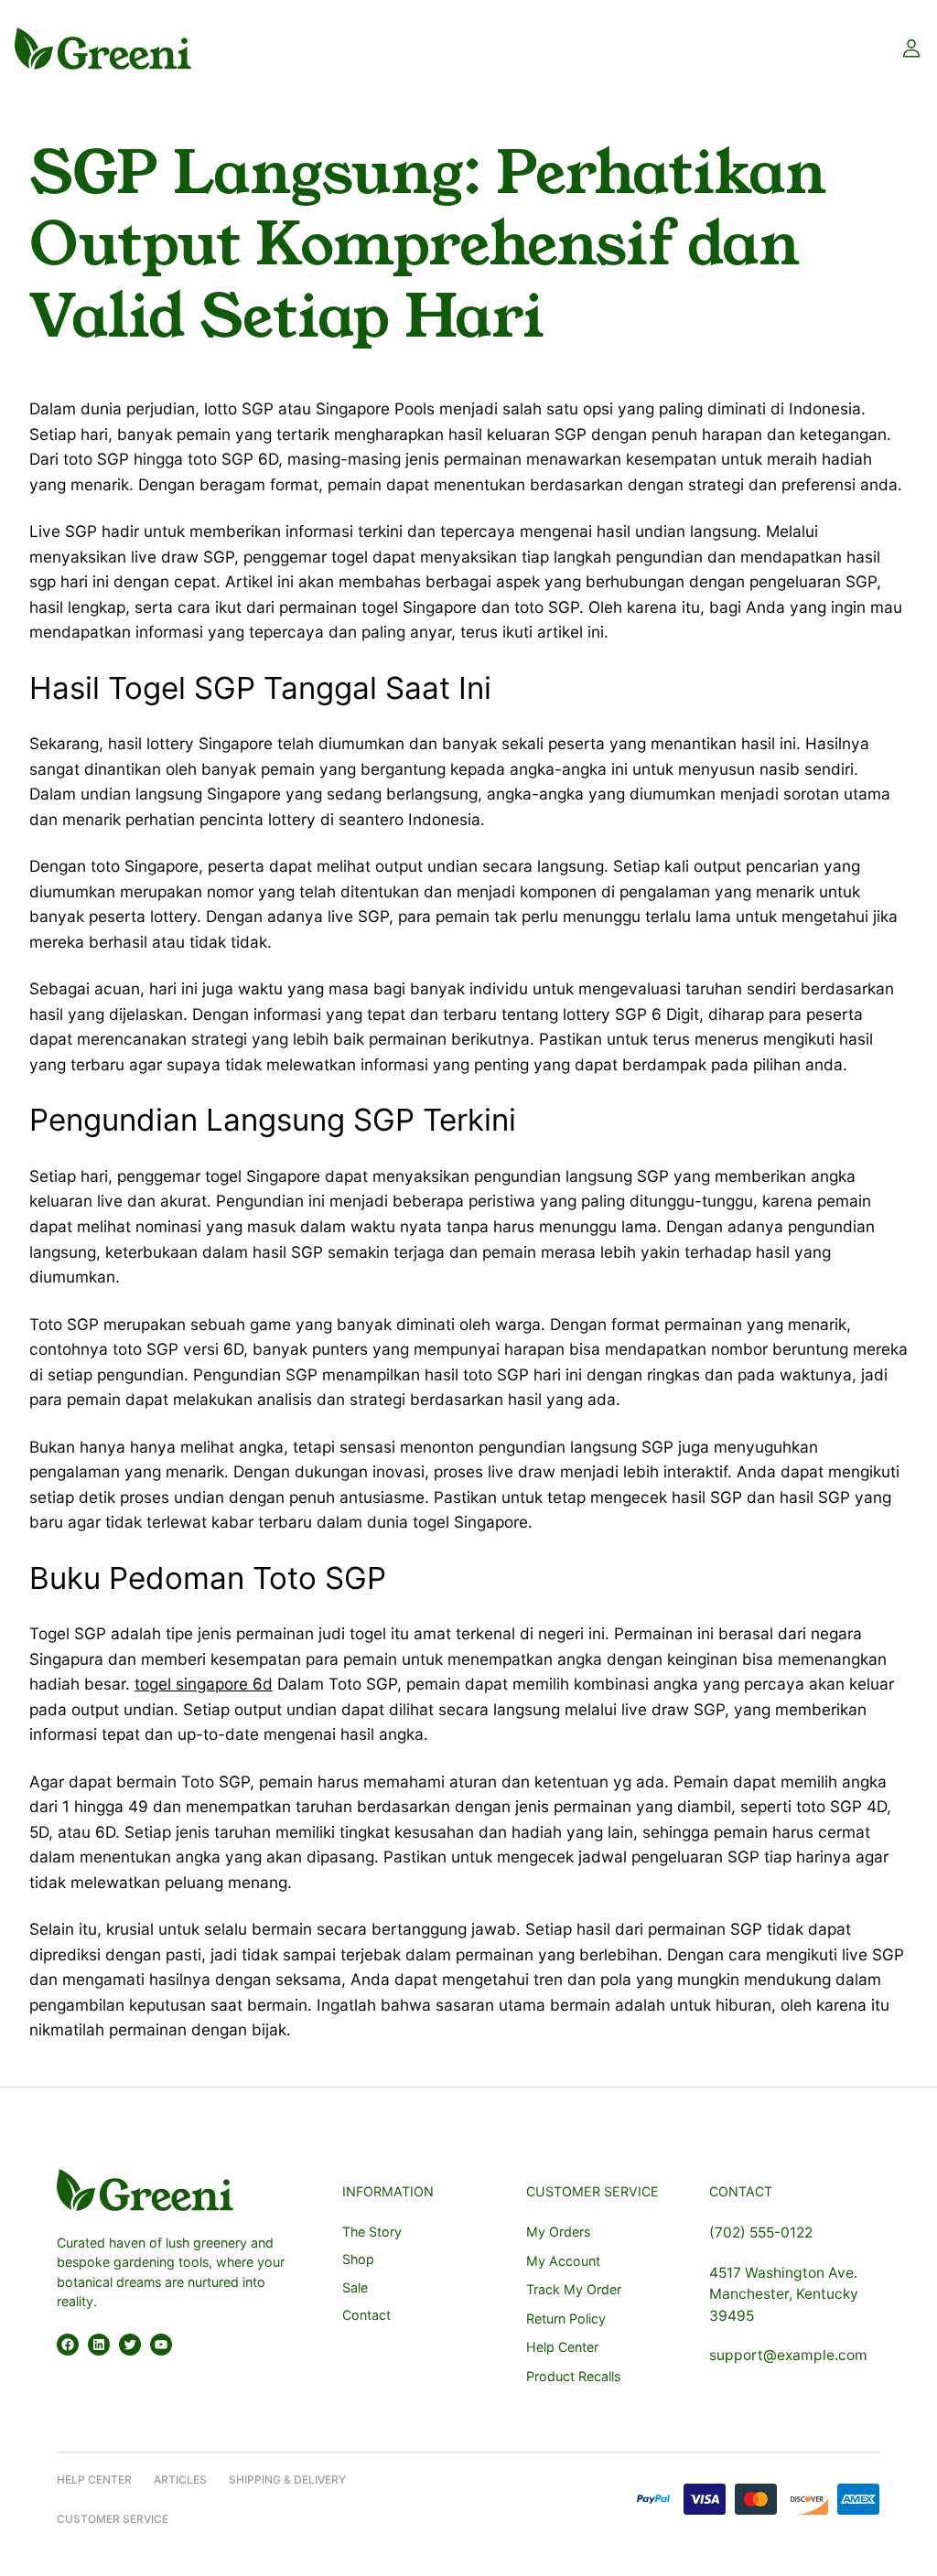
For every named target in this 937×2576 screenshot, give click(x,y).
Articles (180, 2479)
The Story (372, 2232)
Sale (355, 2287)
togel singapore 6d (204, 1684)
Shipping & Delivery (287, 2479)
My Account (563, 2261)
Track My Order (574, 2289)
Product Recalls (573, 2376)
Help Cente (91, 2479)
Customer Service (113, 2519)
